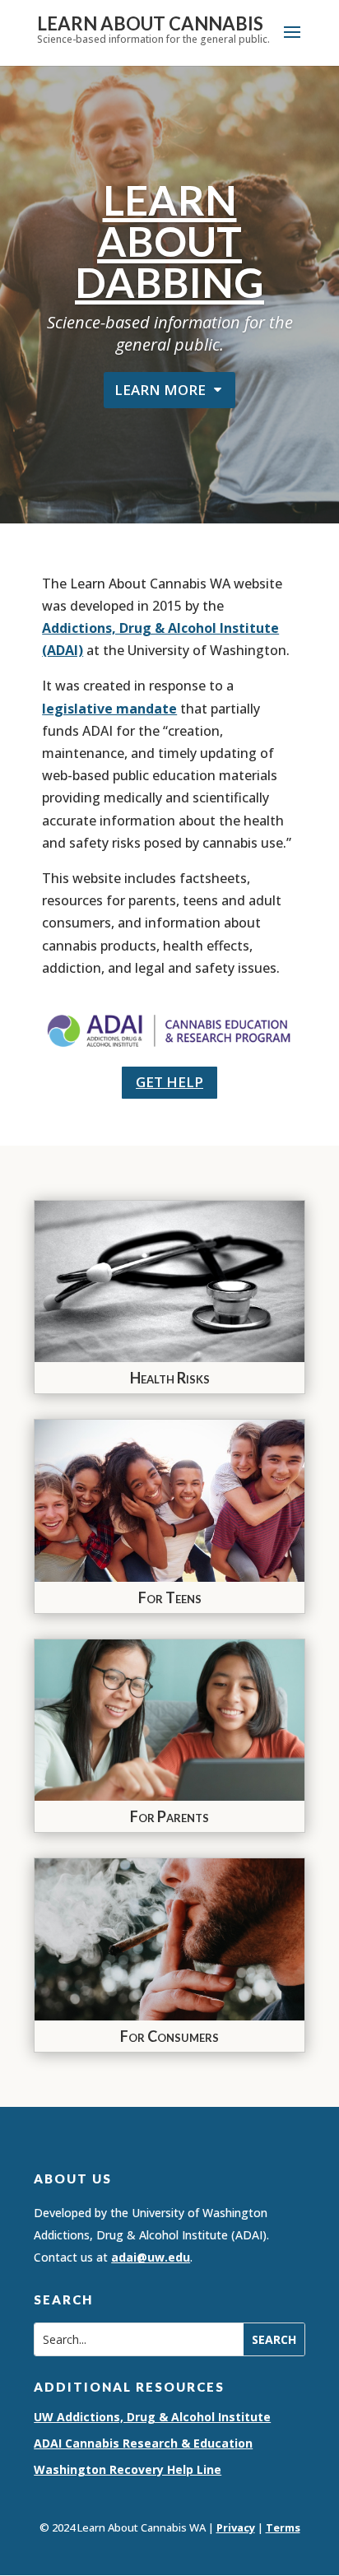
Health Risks (170, 1378)
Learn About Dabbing (169, 241)
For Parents (169, 1816)
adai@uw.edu (151, 2257)
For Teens (170, 1597)
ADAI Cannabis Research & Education (143, 2443)
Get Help (169, 1082)
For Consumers (169, 2036)
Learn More (160, 390)
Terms (283, 2527)
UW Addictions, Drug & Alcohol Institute (152, 2417)
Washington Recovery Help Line (128, 2469)
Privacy (236, 2527)
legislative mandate (109, 709)
